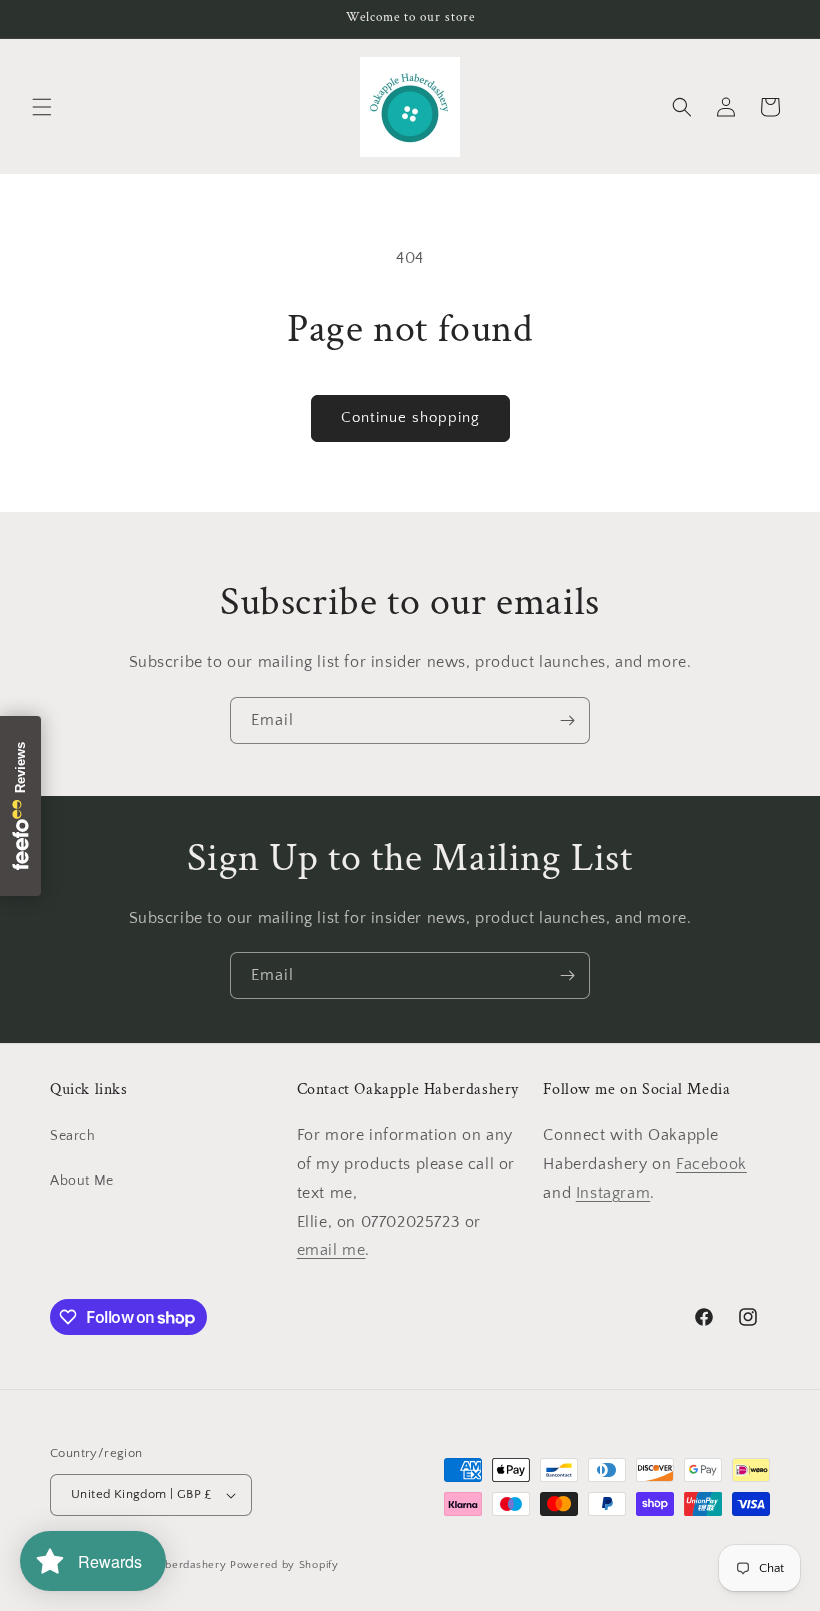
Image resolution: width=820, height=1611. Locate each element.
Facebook (711, 1164)
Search (73, 1136)
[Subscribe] (567, 720)
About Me (82, 1181)
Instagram (613, 1193)
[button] (42, 107)
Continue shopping (410, 417)
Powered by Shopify (284, 1565)
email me (331, 1250)
